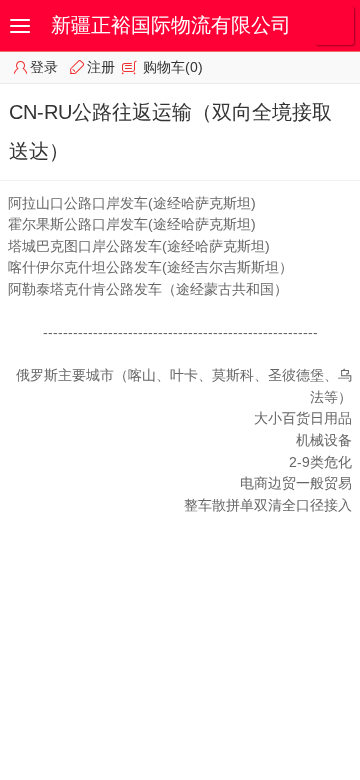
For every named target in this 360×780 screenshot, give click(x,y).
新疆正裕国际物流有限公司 (171, 25)
